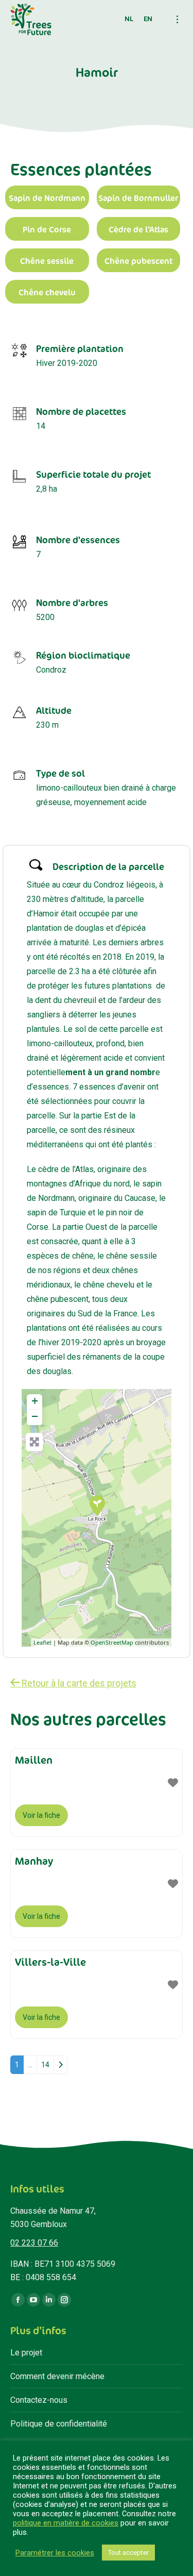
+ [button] (35, 1401)
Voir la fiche (41, 1815)
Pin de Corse (47, 230)
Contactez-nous (39, 2400)
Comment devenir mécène (57, 2376)
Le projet (26, 2353)
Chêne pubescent (138, 261)
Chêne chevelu (47, 292)
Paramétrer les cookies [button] (55, 2553)
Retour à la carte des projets (78, 1683)
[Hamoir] (97, 1505)
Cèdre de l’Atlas (138, 230)
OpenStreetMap (112, 1642)
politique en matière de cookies (66, 2523)
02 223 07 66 (34, 2243)
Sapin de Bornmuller (138, 198)
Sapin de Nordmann (47, 198)
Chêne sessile (47, 261)
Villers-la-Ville (50, 1962)
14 (45, 2065)
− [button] (35, 1416)
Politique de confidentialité (59, 2424)
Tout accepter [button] (128, 2553)
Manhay (34, 1861)
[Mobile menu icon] (177, 19)
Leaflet (42, 1642)
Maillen (34, 1760)
